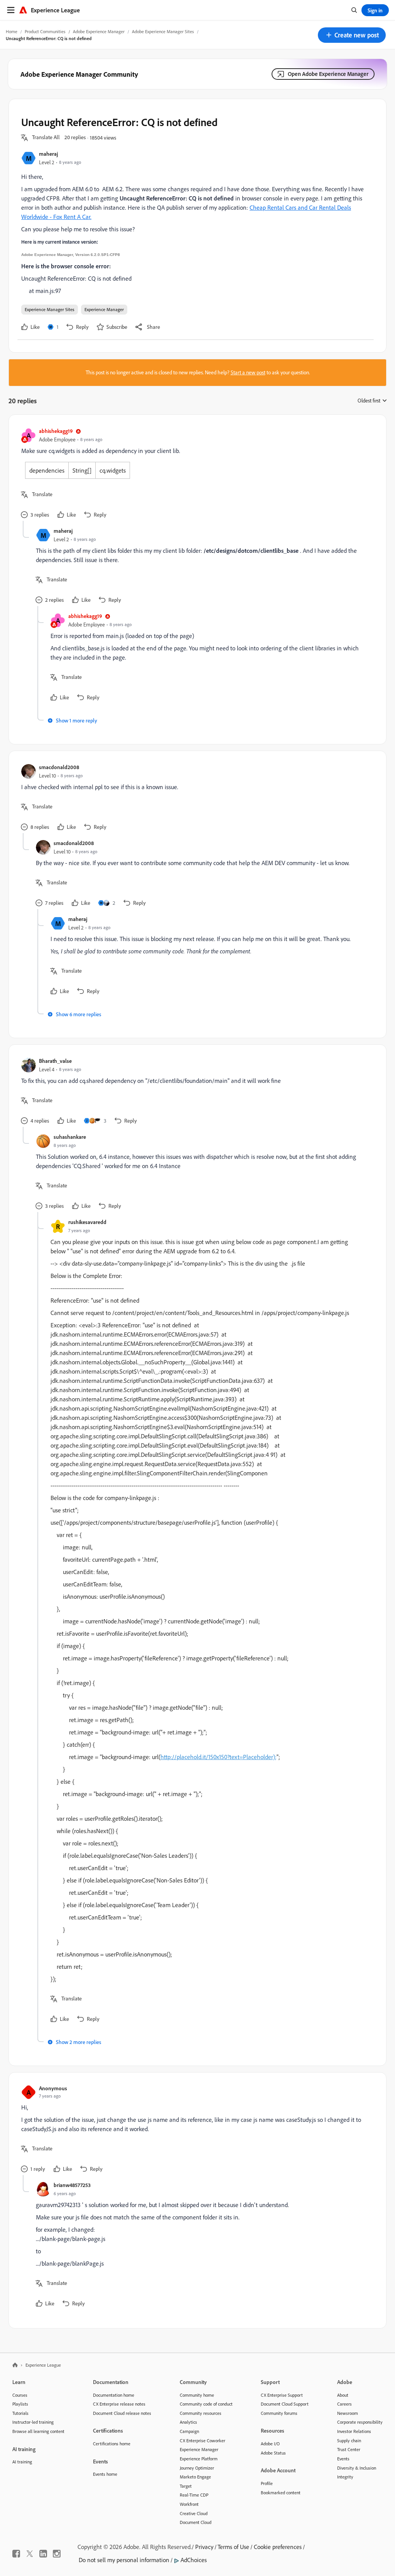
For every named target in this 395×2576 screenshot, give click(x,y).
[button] (352, 35)
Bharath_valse (55, 1061)
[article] (196, 474)
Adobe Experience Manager (99, 31)
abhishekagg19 (56, 431)
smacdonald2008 (59, 767)
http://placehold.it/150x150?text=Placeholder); (219, 1757)
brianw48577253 (72, 2185)
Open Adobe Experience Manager (328, 74)
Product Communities (45, 31)
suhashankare (70, 1137)
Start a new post (248, 372)
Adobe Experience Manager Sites (163, 31)
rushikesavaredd (87, 1222)
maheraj (48, 154)
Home (12, 31)
